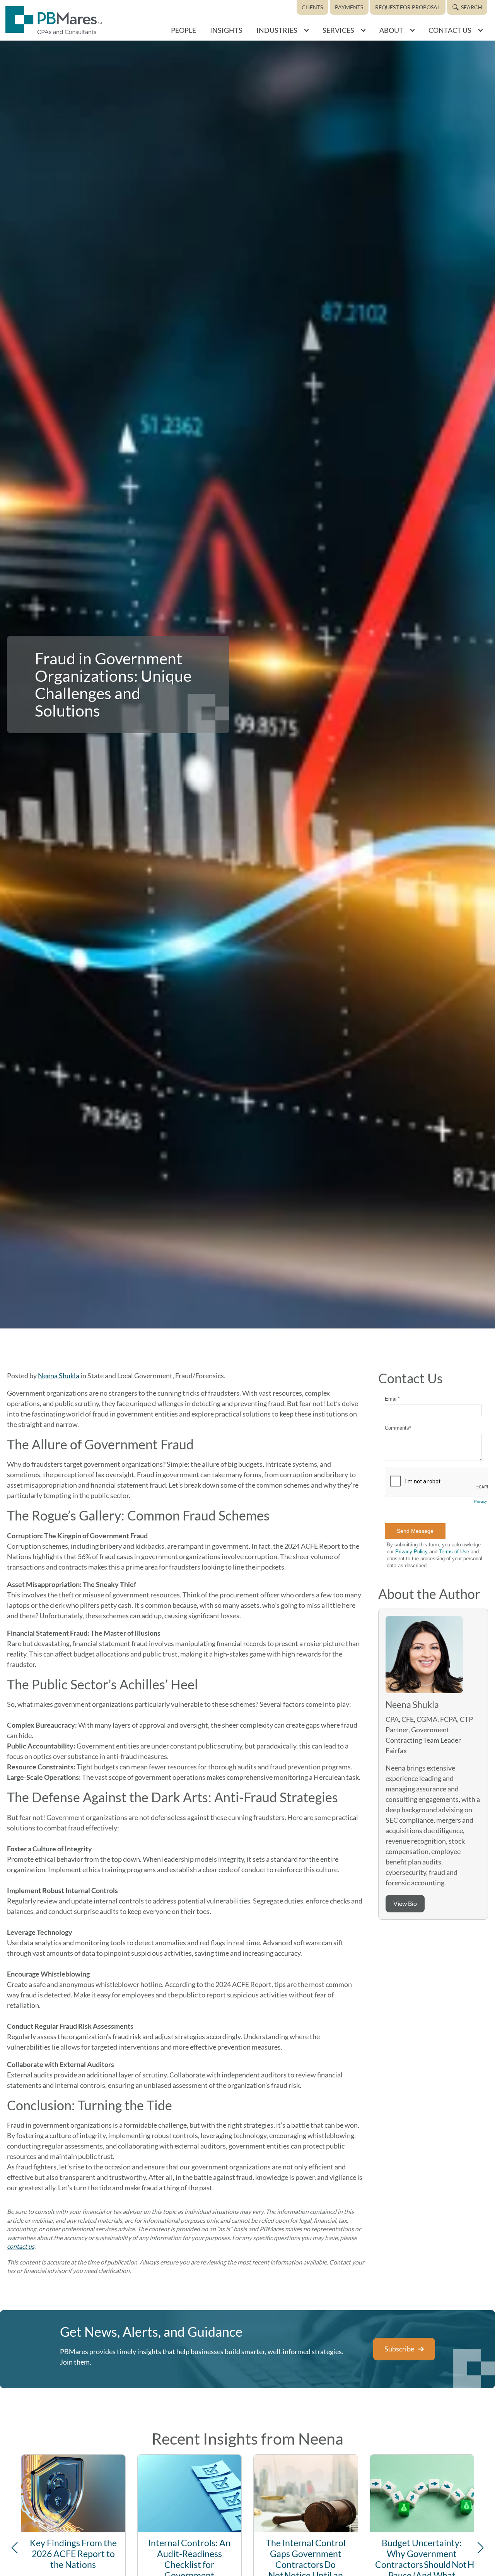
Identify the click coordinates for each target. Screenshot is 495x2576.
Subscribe (399, 2349)
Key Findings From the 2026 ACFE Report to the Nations (73, 2554)
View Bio (405, 1903)
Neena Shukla (59, 1376)
